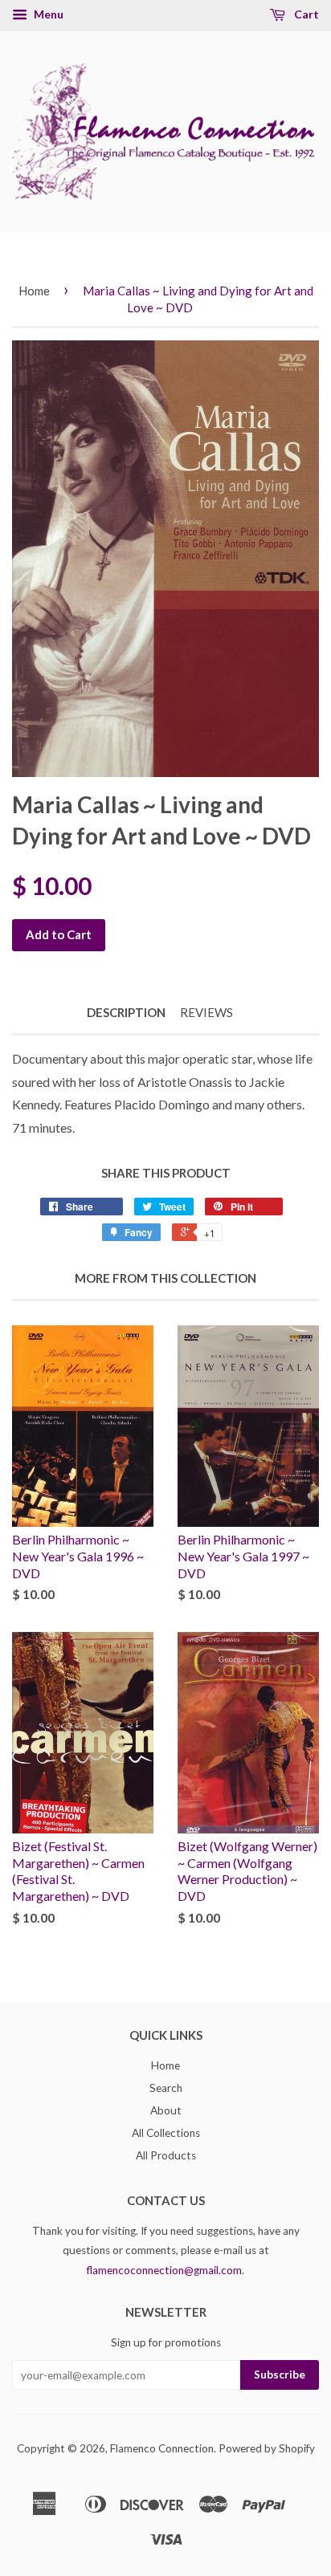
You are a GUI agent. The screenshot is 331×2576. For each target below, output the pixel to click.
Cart (305, 14)
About (166, 2110)
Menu (47, 14)
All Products (166, 2155)
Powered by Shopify (267, 2448)
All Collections (166, 2133)
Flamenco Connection (162, 2448)
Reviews (206, 1012)
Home (34, 291)
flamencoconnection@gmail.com (164, 2270)
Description (126, 1012)
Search (166, 2088)
